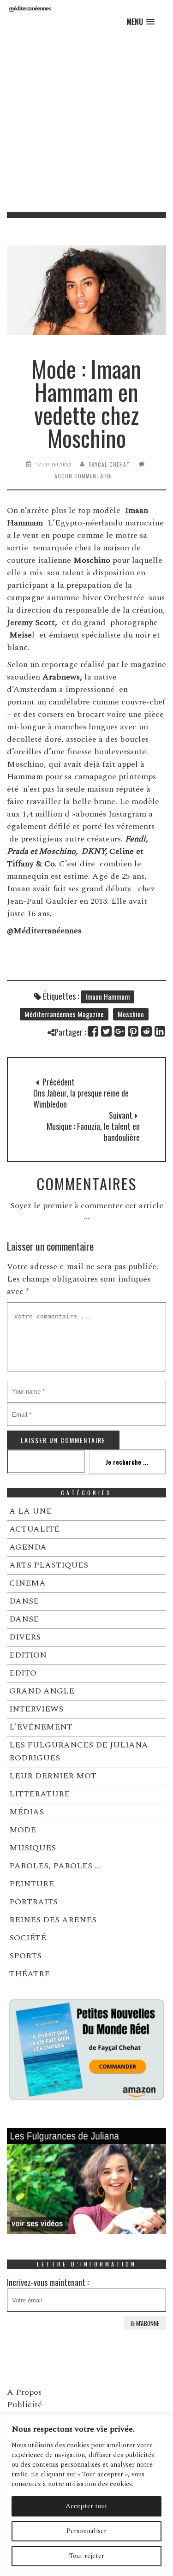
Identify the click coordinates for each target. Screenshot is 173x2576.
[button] (140, 22)
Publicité (24, 2405)
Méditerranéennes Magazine (64, 1014)
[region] (86, 2495)
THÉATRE (30, 1974)
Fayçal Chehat (110, 464)
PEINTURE (32, 1884)
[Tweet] (107, 1031)
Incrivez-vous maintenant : (48, 2282)
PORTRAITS (33, 1902)
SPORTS (25, 1956)
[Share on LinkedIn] (160, 1031)
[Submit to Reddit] (147, 1031)
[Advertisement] (86, 121)
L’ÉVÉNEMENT (41, 1727)
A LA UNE (30, 1511)
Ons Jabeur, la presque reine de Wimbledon (81, 1098)
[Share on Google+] (120, 1031)
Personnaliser (86, 2531)
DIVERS (25, 1637)
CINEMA (27, 1583)
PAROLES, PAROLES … (55, 1866)
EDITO (23, 1673)
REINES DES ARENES (53, 1920)
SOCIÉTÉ (28, 1938)
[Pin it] (134, 1031)
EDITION (28, 1655)
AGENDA (28, 1547)
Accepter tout (86, 2506)
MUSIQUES (33, 1848)
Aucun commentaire (83, 476)
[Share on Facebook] (93, 1031)
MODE (23, 1830)
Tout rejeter (87, 2556)
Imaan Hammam (107, 996)
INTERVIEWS (36, 1709)
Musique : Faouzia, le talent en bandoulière (93, 1132)
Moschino (131, 1014)
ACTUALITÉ (34, 1529)
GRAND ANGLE (42, 1691)
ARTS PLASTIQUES (49, 1565)
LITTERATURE (39, 1794)
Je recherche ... (127, 1462)
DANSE (24, 1601)
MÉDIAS (27, 1812)
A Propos (24, 2392)
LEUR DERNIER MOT (53, 1776)
